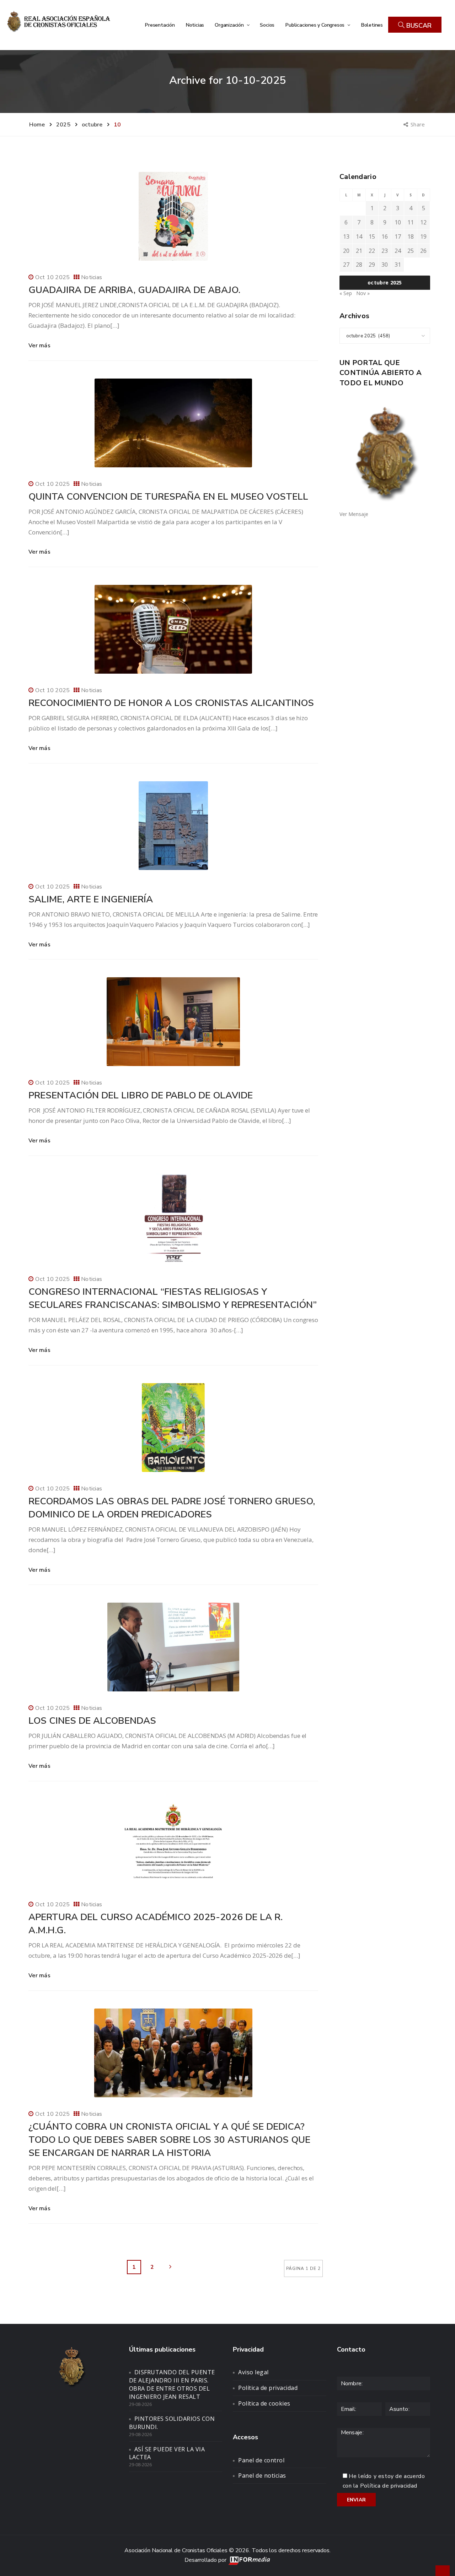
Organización (230, 25)
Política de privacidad (268, 2388)
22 (372, 251)
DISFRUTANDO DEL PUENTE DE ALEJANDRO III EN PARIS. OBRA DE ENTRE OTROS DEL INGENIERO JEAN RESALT (172, 2384)
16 (385, 237)
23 (385, 251)
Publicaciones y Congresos (315, 25)
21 (359, 251)
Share (418, 124)
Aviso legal (253, 2372)
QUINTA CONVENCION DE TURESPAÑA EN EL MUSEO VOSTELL (168, 497)
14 (359, 237)
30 (385, 265)
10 (398, 222)
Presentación (160, 25)
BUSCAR (418, 26)
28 (359, 265)
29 (372, 265)
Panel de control (261, 2460)
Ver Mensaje (354, 514)
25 (411, 251)
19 (423, 237)
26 (423, 251)
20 (346, 251)
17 (398, 237)
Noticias (195, 25)
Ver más (39, 346)
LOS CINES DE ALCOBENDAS (92, 1721)
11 (411, 222)
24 (398, 251)
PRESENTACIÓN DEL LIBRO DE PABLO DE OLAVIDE (141, 1095)
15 (372, 237)
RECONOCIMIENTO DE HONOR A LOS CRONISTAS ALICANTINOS (171, 703)
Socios (267, 25)
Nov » (363, 293)
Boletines (372, 25)
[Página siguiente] (170, 2267)
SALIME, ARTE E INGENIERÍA (91, 899)
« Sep (346, 293)
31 (398, 265)
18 (411, 237)
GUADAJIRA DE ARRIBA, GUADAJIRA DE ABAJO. (134, 290)
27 (346, 265)
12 (423, 222)
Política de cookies (264, 2403)
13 (346, 237)
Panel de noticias (262, 2476)
